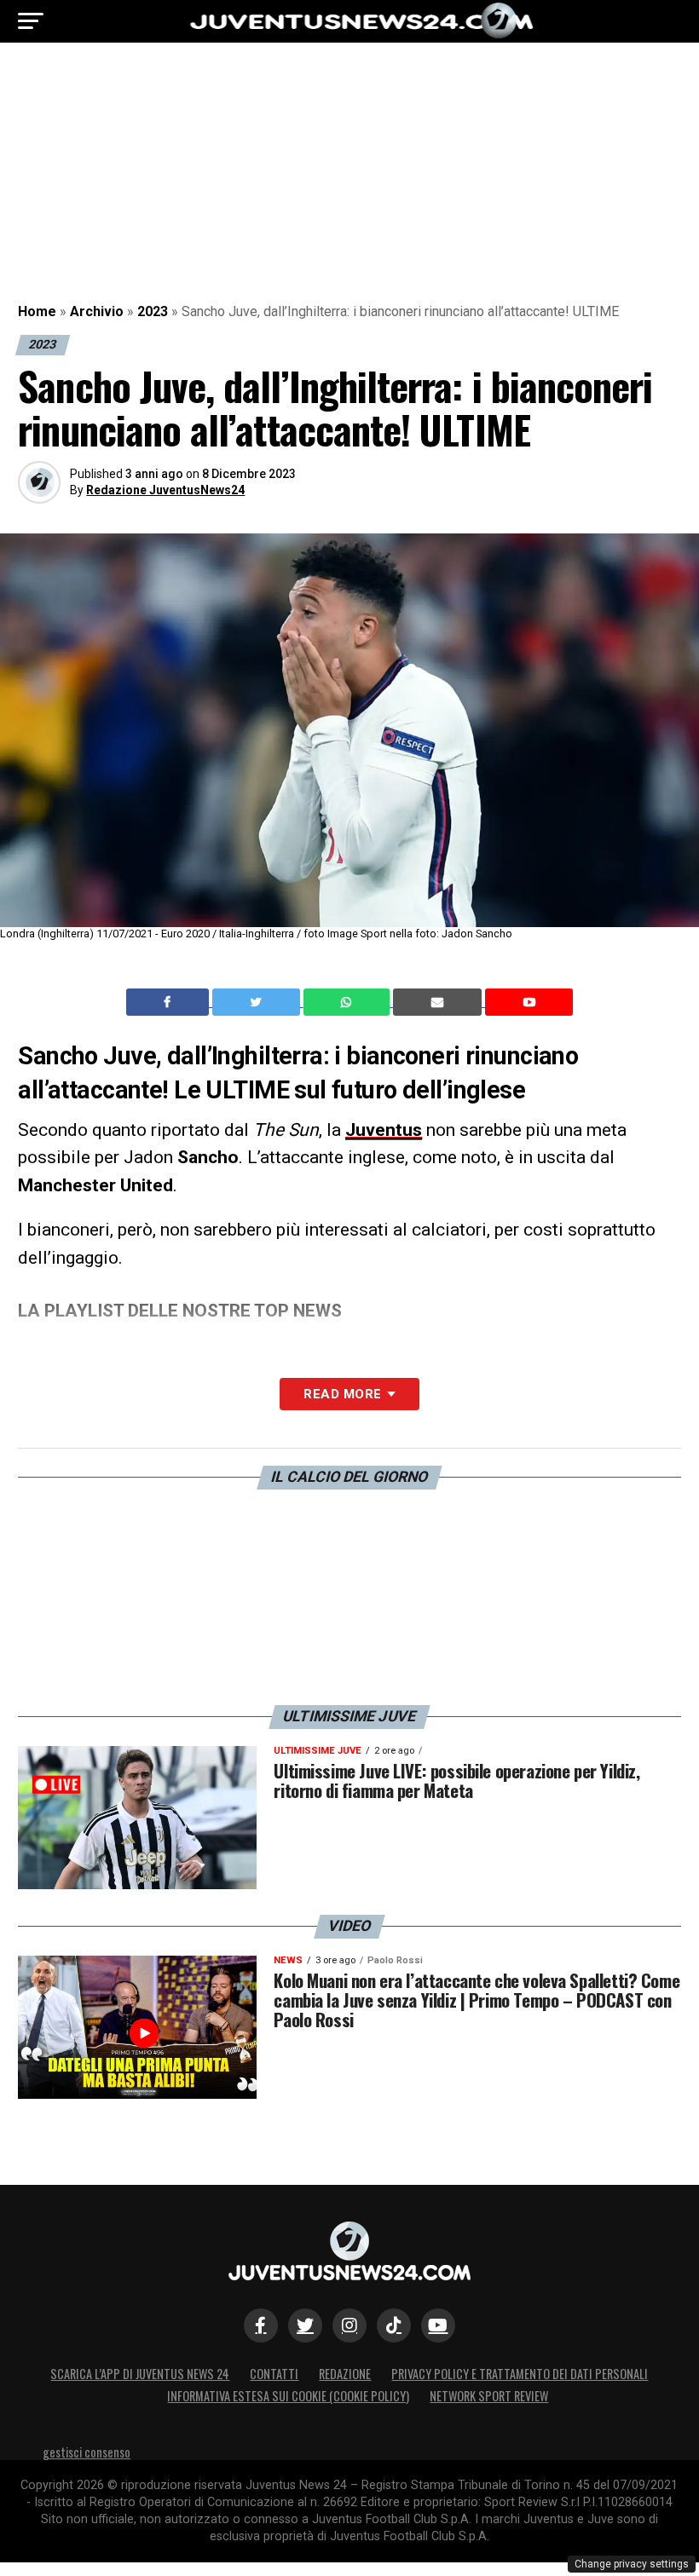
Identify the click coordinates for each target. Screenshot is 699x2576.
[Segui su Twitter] (305, 2325)
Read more (342, 1394)
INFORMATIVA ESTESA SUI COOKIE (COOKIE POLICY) (288, 2396)
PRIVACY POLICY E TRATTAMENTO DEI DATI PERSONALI (520, 2374)
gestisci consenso (87, 2452)
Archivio (97, 311)
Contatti (274, 2374)
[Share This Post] (349, 1002)
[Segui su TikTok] (394, 2325)
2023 (153, 311)
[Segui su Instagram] (349, 2325)
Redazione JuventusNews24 (165, 490)
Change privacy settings (632, 2564)
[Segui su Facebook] (261, 2325)
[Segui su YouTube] (438, 2325)
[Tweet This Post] (258, 1002)
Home (37, 311)
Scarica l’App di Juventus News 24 (140, 2374)
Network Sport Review (489, 2396)
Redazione (345, 2374)
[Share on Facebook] (170, 1002)
